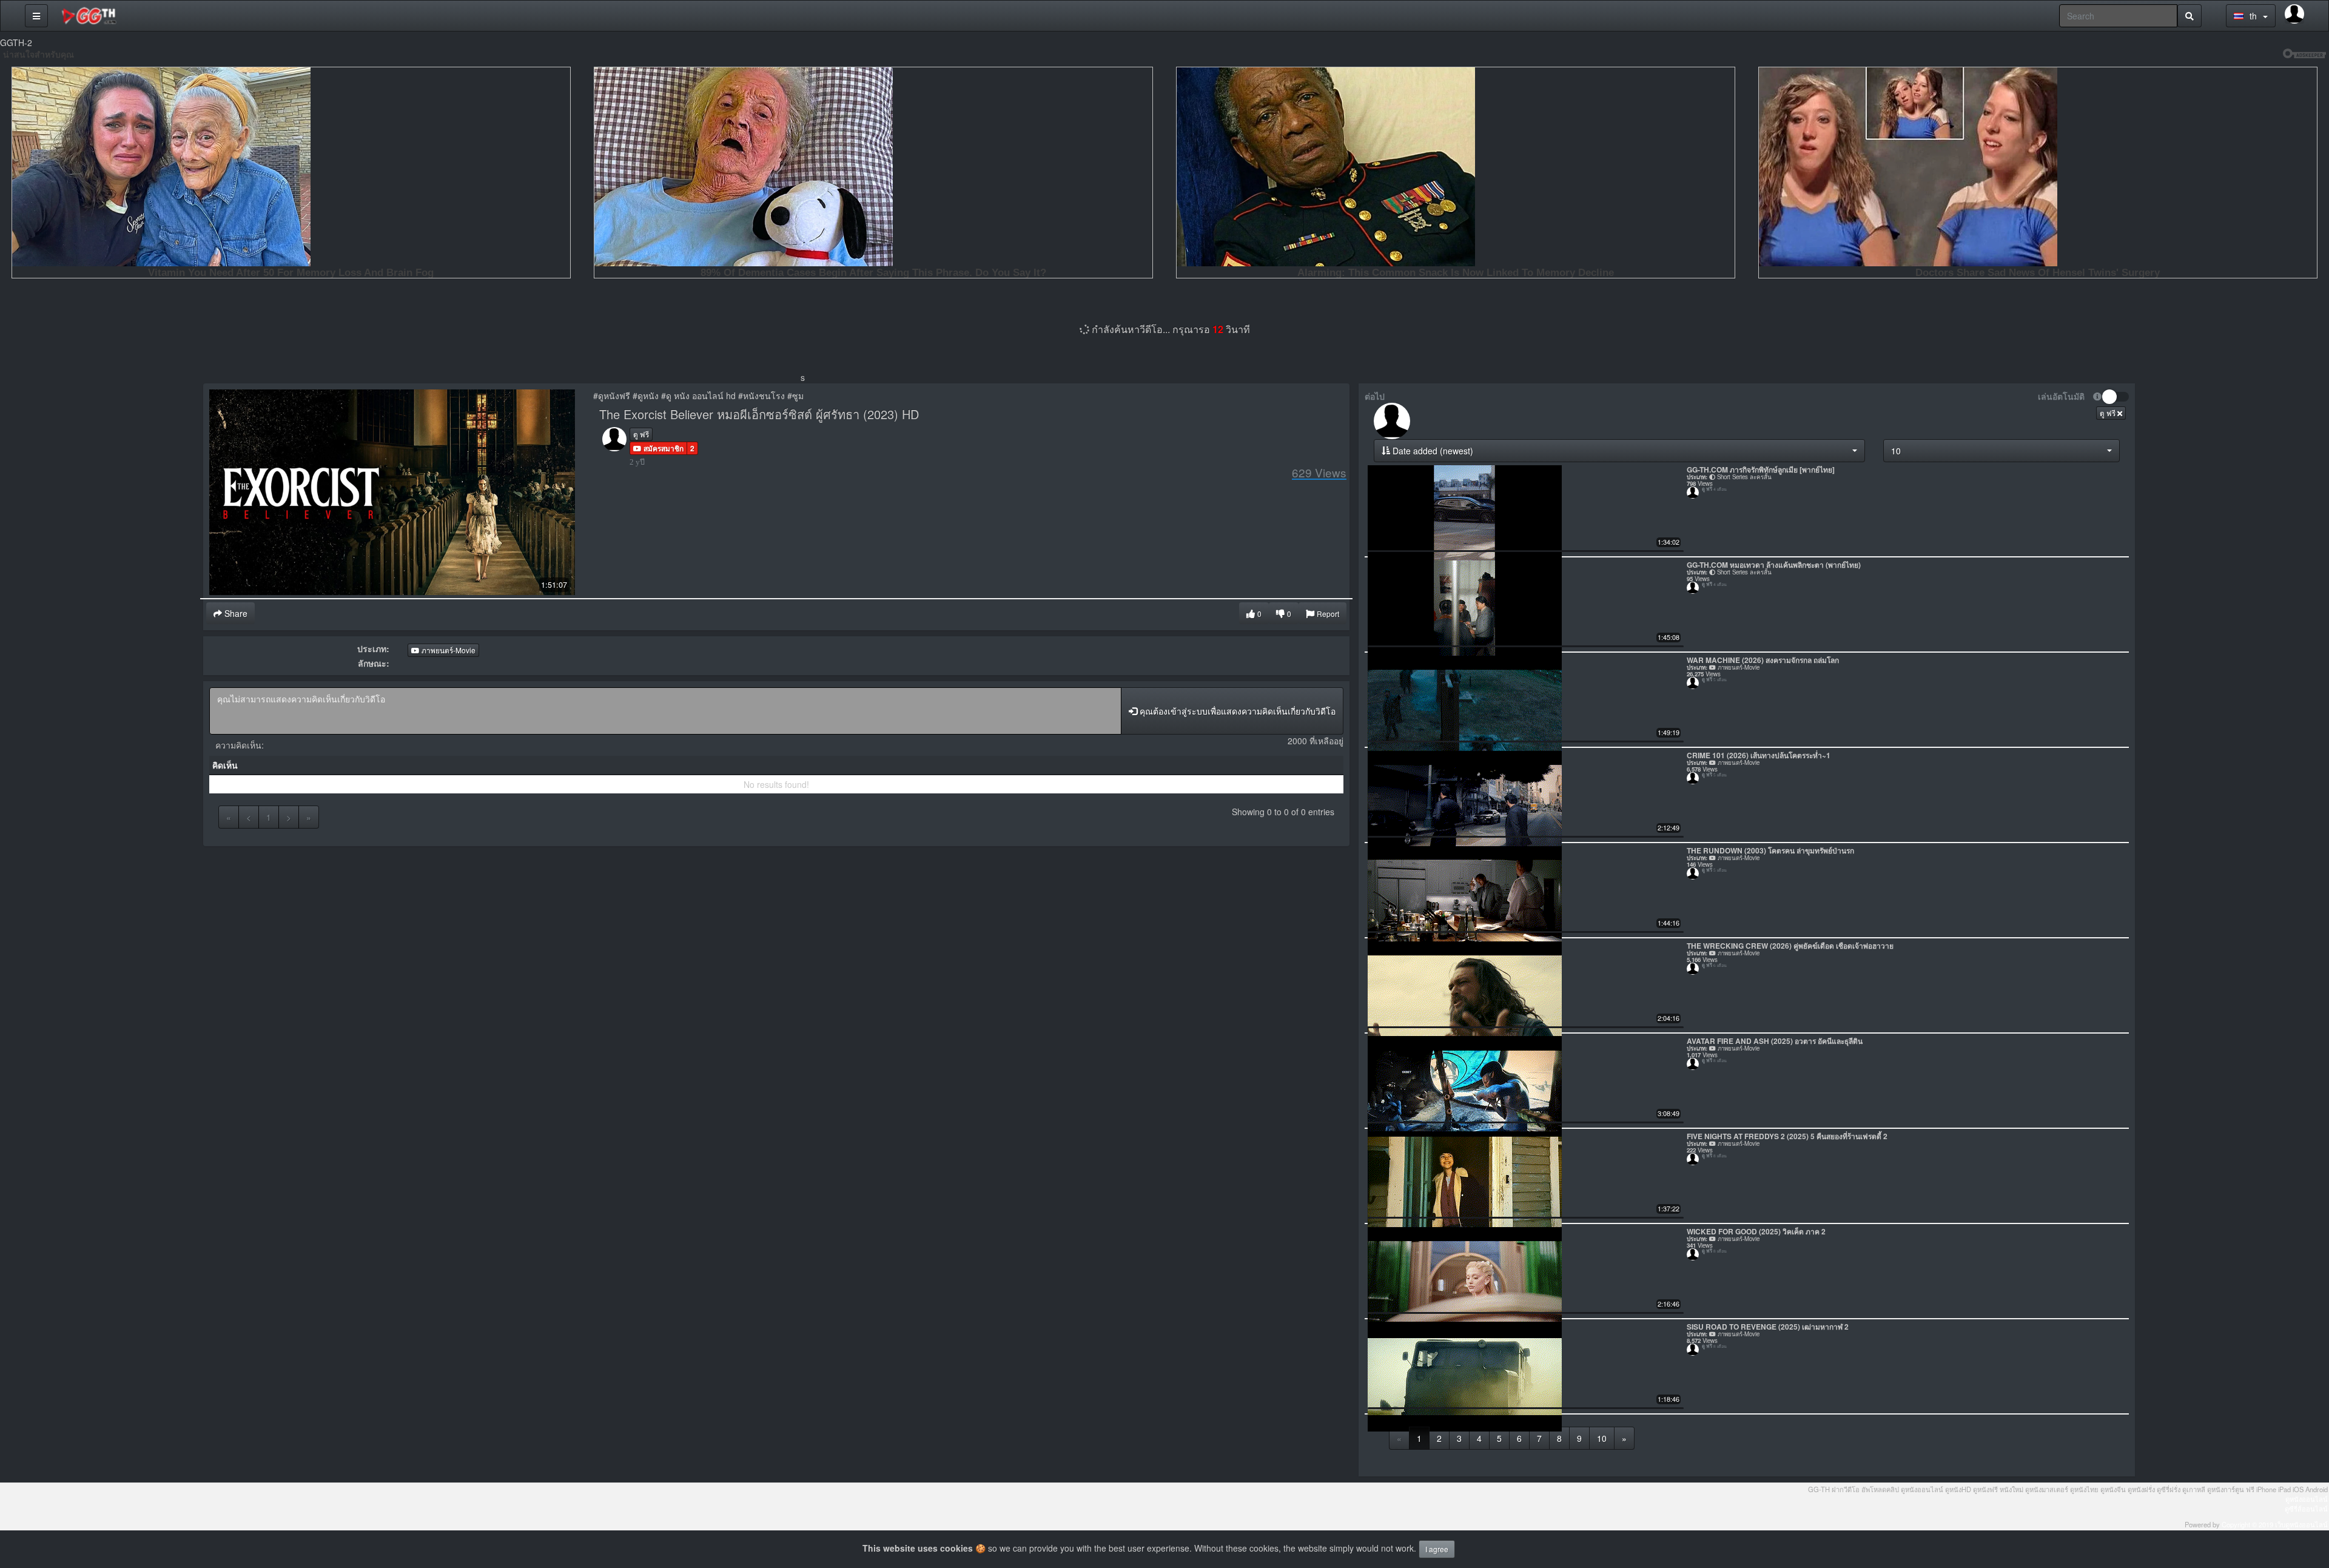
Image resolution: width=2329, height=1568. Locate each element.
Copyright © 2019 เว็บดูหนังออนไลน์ (2275, 1524)
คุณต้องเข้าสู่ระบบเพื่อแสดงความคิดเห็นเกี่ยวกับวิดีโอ (1236, 711)
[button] (658, 448)
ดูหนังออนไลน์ (2307, 1499)
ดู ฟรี (641, 434)
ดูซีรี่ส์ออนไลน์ (2306, 1509)
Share (235, 613)
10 (1602, 1438)
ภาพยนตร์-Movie (448, 650)
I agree (1437, 1549)
